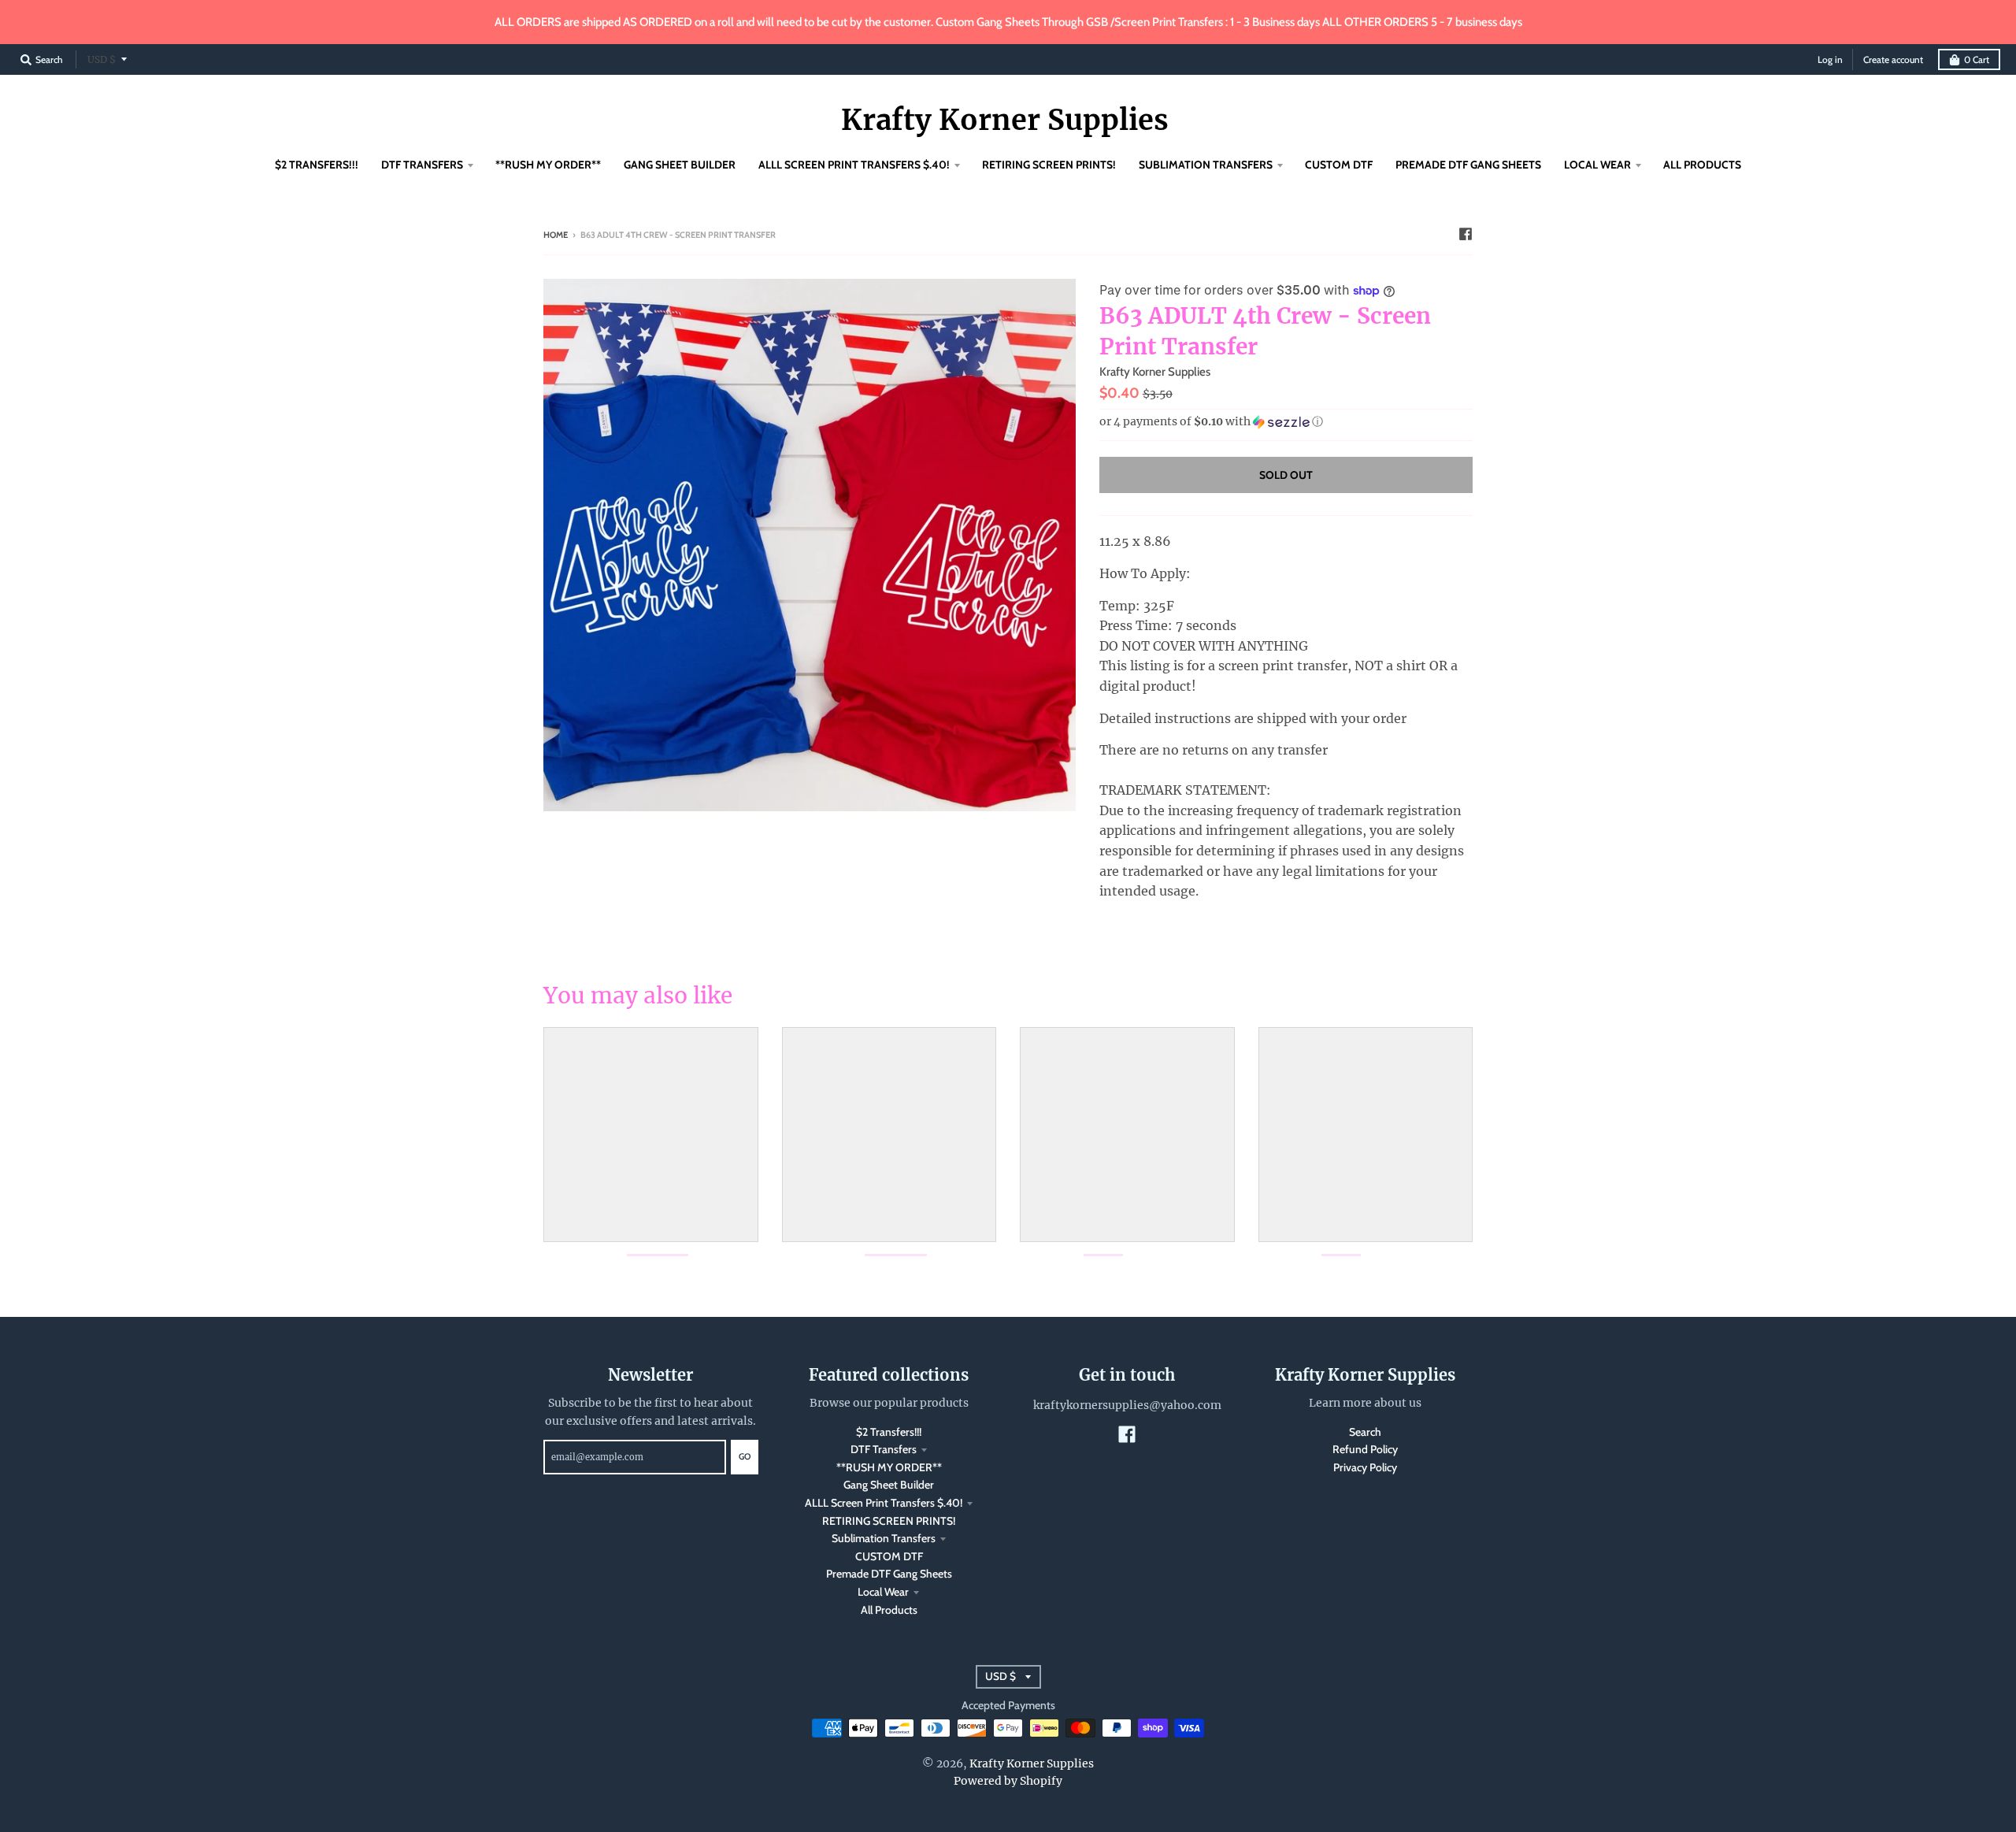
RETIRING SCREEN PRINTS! (889, 1521)
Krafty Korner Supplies (1005, 121)
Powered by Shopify (1008, 1781)
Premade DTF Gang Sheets (889, 1574)
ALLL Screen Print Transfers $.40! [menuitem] (854, 165)
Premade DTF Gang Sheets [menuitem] (1468, 165)
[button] (1286, 422)
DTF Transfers (884, 1449)
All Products (889, 1610)
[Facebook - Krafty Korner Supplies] (1466, 234)
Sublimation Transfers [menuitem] (1206, 165)
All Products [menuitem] (1702, 165)
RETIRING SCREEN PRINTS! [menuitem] (1049, 165)
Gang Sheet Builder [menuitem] (680, 165)
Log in (1830, 59)
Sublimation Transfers (884, 1538)
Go (745, 1456)
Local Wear (883, 1592)
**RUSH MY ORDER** (889, 1467)
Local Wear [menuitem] (1597, 165)
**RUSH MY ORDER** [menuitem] (548, 165)
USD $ (102, 59)
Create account (1893, 59)
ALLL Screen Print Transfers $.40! (884, 1503)
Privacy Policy (1365, 1467)
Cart (1977, 59)
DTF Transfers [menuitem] (422, 165)
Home (556, 235)
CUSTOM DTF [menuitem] (1339, 165)
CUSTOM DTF (889, 1556)
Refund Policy (1365, 1449)
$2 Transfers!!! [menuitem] (317, 165)
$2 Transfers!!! (889, 1432)
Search (1365, 1432)
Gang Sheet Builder (889, 1485)
